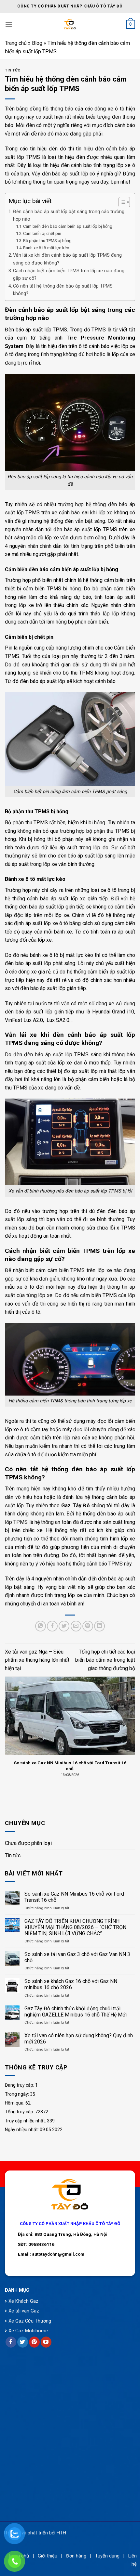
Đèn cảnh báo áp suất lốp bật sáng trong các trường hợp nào (69, 215)
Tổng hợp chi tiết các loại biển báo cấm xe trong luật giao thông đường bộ (105, 1660)
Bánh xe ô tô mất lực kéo (46, 248)
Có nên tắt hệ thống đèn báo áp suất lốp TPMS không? (63, 290)
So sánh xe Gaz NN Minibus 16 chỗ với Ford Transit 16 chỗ (74, 1897)
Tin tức (13, 1855)
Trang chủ (16, 43)
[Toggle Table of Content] (121, 202)
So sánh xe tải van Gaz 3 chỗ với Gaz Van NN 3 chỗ (77, 1957)
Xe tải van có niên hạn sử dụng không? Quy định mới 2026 (79, 2039)
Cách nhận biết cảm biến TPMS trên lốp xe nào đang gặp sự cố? (69, 275)
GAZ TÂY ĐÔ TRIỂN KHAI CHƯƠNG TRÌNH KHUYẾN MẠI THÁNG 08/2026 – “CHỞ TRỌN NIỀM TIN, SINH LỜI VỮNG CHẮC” (75, 1927)
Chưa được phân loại (28, 1843)
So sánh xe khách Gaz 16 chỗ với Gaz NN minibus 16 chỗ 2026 (71, 1984)
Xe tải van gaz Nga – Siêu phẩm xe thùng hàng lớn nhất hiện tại (37, 1660)
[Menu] (9, 24)
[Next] (134, 1731)
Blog (37, 43)
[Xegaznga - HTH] (70, 24)
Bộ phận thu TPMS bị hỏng (47, 241)
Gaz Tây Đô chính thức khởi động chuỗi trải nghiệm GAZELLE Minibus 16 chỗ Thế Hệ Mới (76, 2012)
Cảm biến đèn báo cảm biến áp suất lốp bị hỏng (68, 226)
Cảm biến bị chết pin (42, 233)
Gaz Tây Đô (75, 1506)
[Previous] (6, 1731)
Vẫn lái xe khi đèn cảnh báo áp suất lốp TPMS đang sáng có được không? (67, 259)
